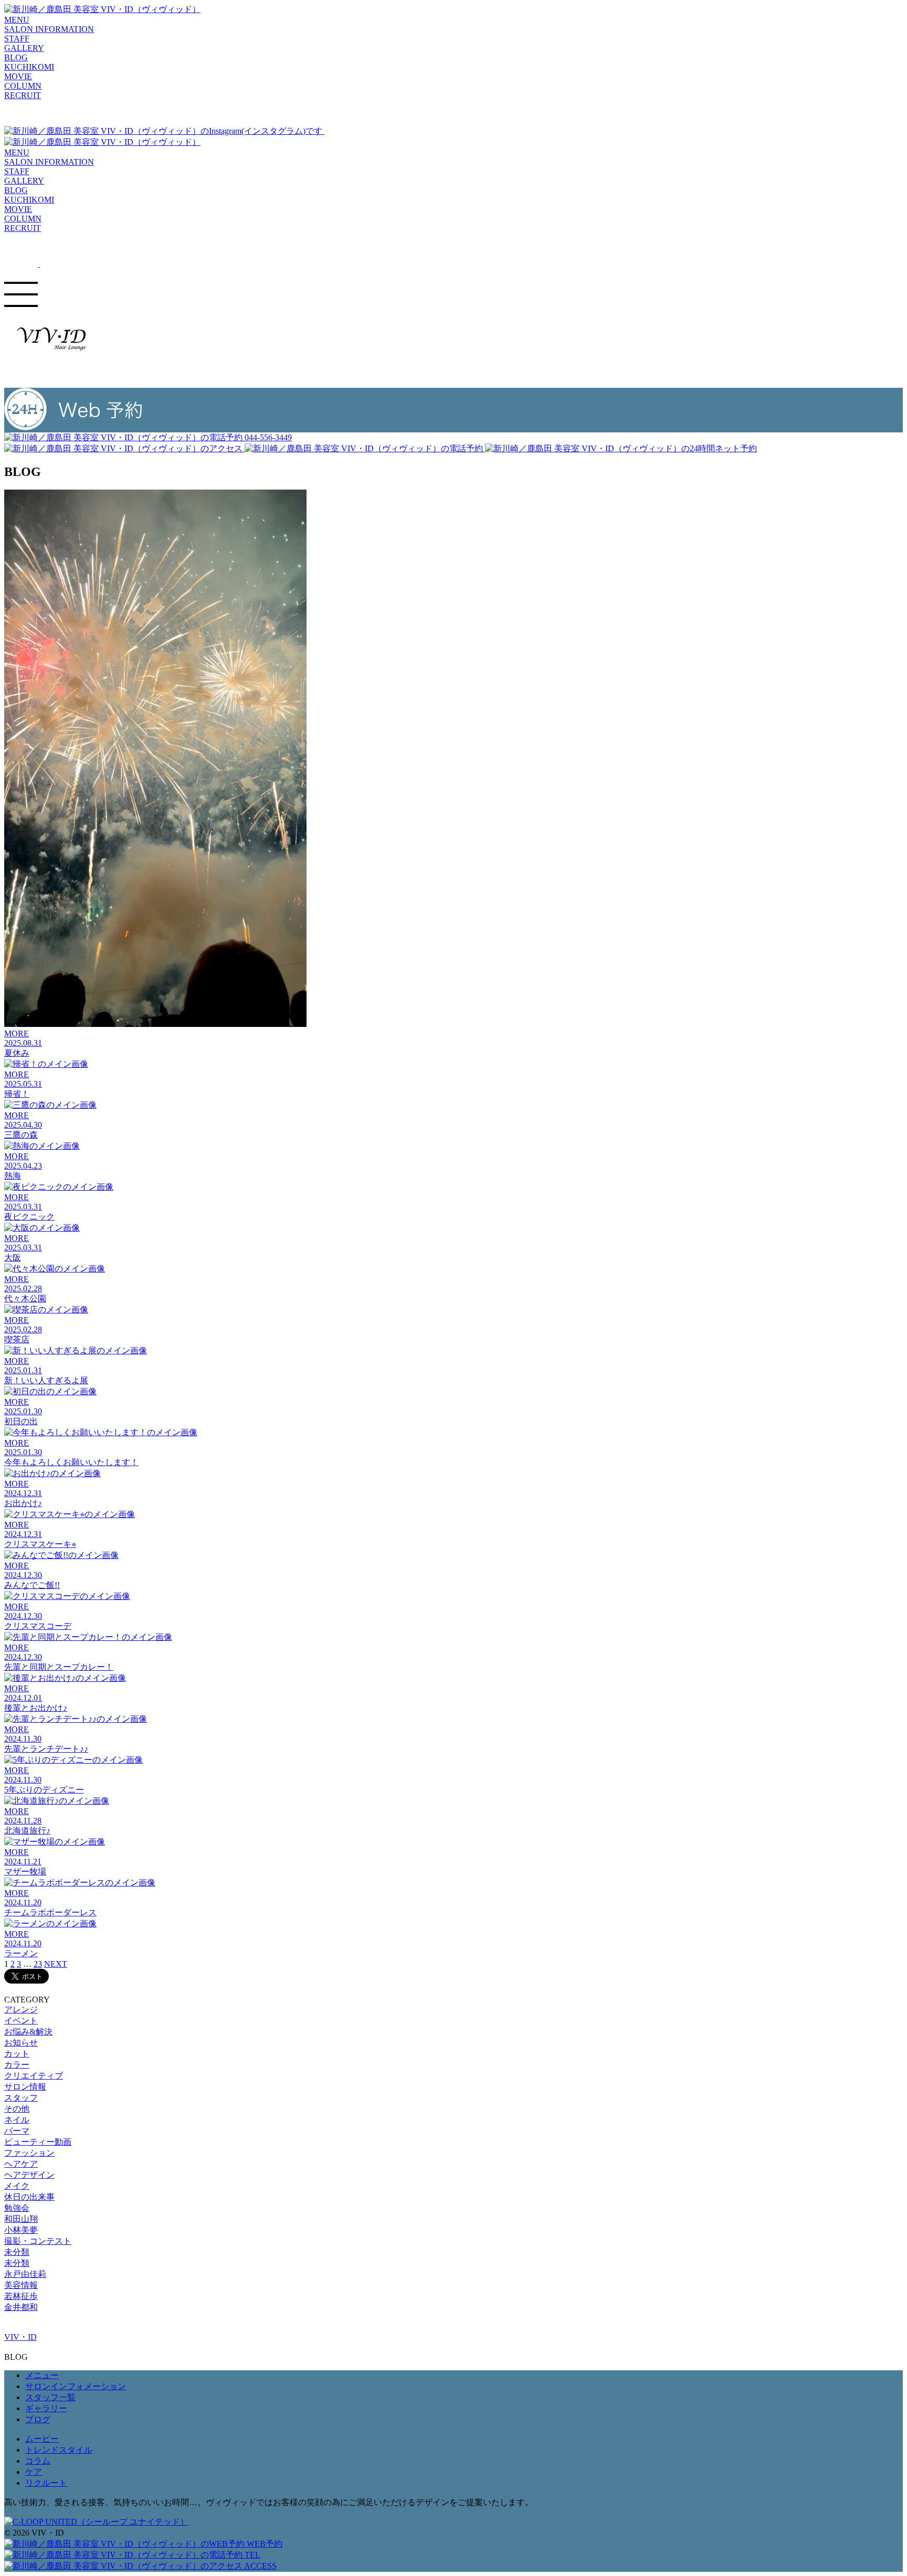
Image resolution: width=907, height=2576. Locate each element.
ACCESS (260, 2566)
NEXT (56, 1964)
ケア (34, 2472)
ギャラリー (46, 2408)
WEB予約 (263, 2544)
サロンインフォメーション (76, 2386)
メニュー (42, 2375)
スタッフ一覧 (50, 2397)
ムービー (42, 2439)
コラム (38, 2461)
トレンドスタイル (59, 2450)
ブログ (38, 2419)
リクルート (46, 2483)
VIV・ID (20, 2337)
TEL (251, 2555)
